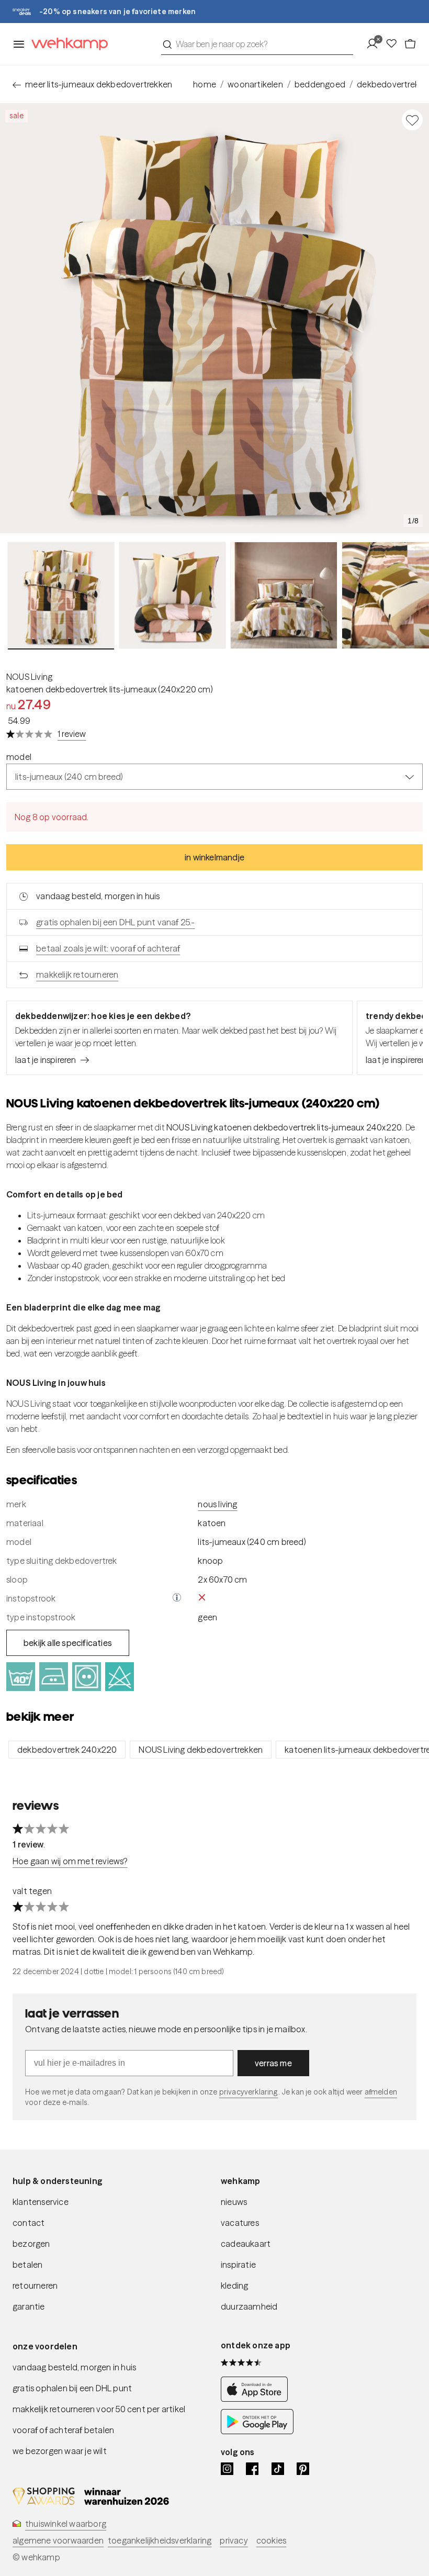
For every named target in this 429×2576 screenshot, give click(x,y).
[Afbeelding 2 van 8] (172, 595)
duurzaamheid (249, 2306)
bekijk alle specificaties (68, 1643)
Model (19, 757)
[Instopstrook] (177, 1598)
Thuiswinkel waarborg (66, 2524)
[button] (177, 1598)
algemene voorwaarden (58, 2540)
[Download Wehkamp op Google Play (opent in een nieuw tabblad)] (257, 2431)
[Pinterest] (303, 2469)
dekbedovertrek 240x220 (67, 1750)
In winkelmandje (214, 857)
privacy (234, 2540)
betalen (27, 2265)
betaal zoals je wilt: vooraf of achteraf (108, 948)
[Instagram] (227, 2469)
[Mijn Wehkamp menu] (375, 44)
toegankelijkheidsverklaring (160, 2540)
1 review (72, 734)
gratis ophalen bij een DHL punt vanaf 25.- (115, 922)
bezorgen (31, 2244)
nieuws (234, 2202)
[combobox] (257, 44)
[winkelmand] (410, 44)
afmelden (381, 2092)
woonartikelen (255, 84)
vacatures (240, 2223)
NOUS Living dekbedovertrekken (201, 1750)
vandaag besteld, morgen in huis (74, 2367)
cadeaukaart (246, 2244)
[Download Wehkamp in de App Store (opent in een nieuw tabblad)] (257, 2399)
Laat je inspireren (46, 1060)
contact (29, 2223)
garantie (29, 2306)
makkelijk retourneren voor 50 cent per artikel (99, 2409)
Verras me (273, 2063)
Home (205, 84)
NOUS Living (29, 677)
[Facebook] (252, 2469)
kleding (234, 2286)
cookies (271, 2540)
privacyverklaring (249, 2092)
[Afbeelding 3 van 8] (284, 595)
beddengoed (320, 84)
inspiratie (238, 2265)
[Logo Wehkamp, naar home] (66, 44)
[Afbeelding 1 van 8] (61, 596)
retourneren (35, 2286)
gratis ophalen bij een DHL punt (72, 2388)
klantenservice (41, 2202)
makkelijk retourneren (77, 975)
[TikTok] (278, 2469)
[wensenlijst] (394, 44)
